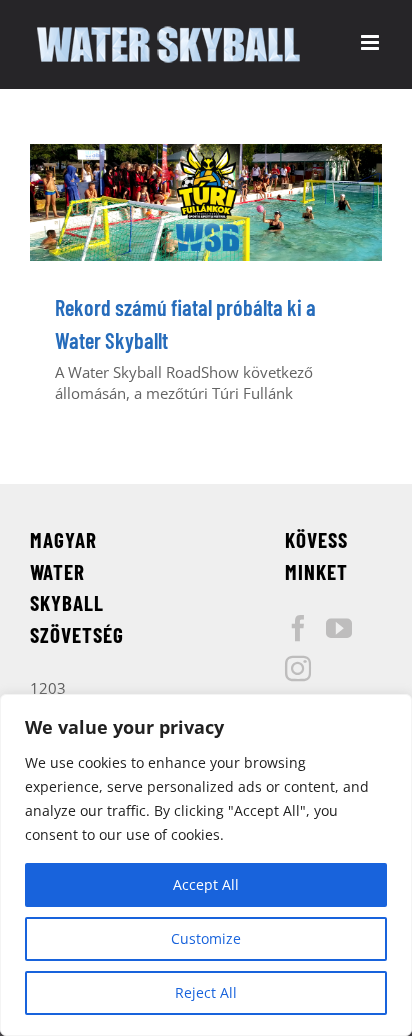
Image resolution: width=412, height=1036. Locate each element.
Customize (206, 938)
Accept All (206, 884)
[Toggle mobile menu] (371, 42)
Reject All (206, 992)
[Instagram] (298, 668)
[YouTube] (339, 628)
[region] (206, 865)
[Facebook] (298, 628)
